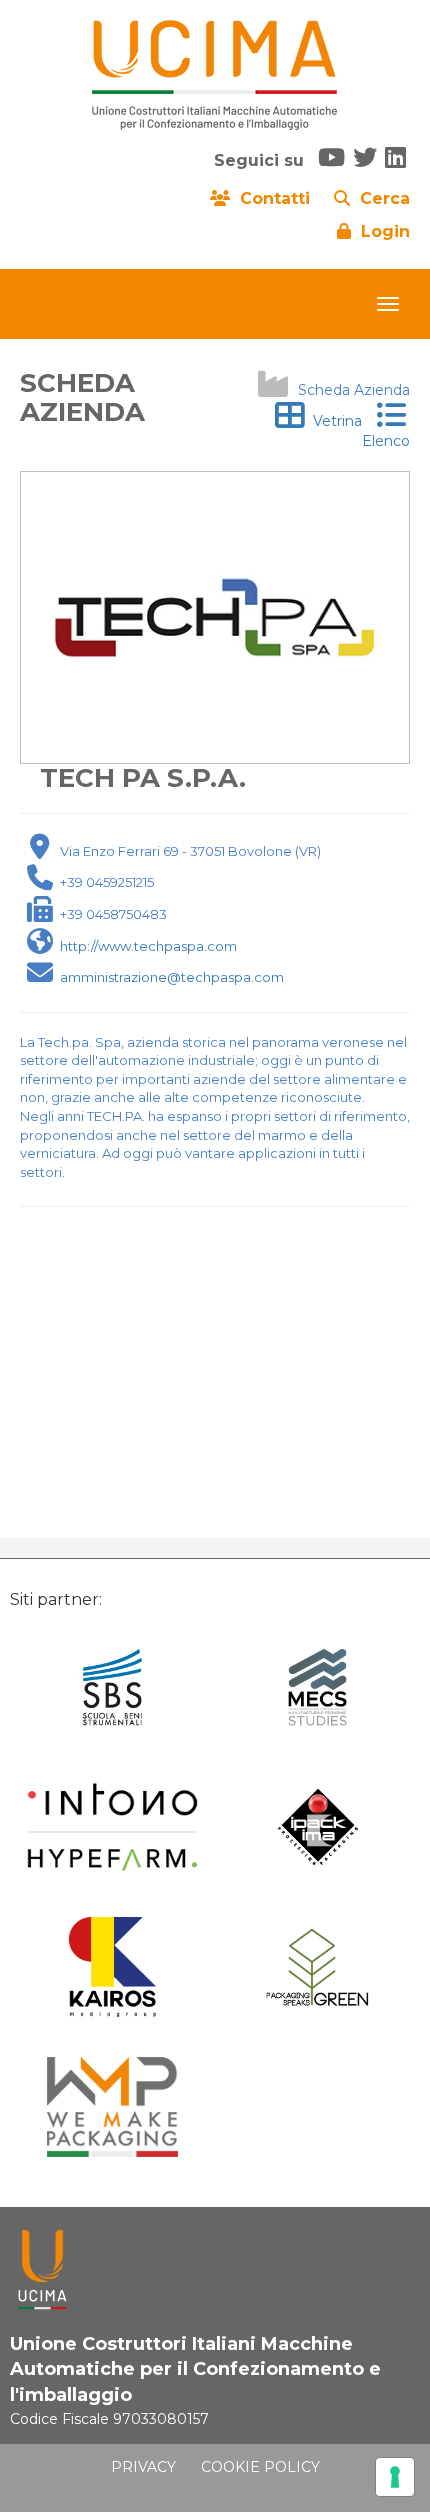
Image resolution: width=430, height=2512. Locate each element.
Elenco (386, 431)
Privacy (143, 2467)
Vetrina (333, 421)
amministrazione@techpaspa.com (172, 977)
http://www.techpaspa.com (148, 946)
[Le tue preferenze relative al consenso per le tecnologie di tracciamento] (395, 2477)
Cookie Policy (260, 2467)
